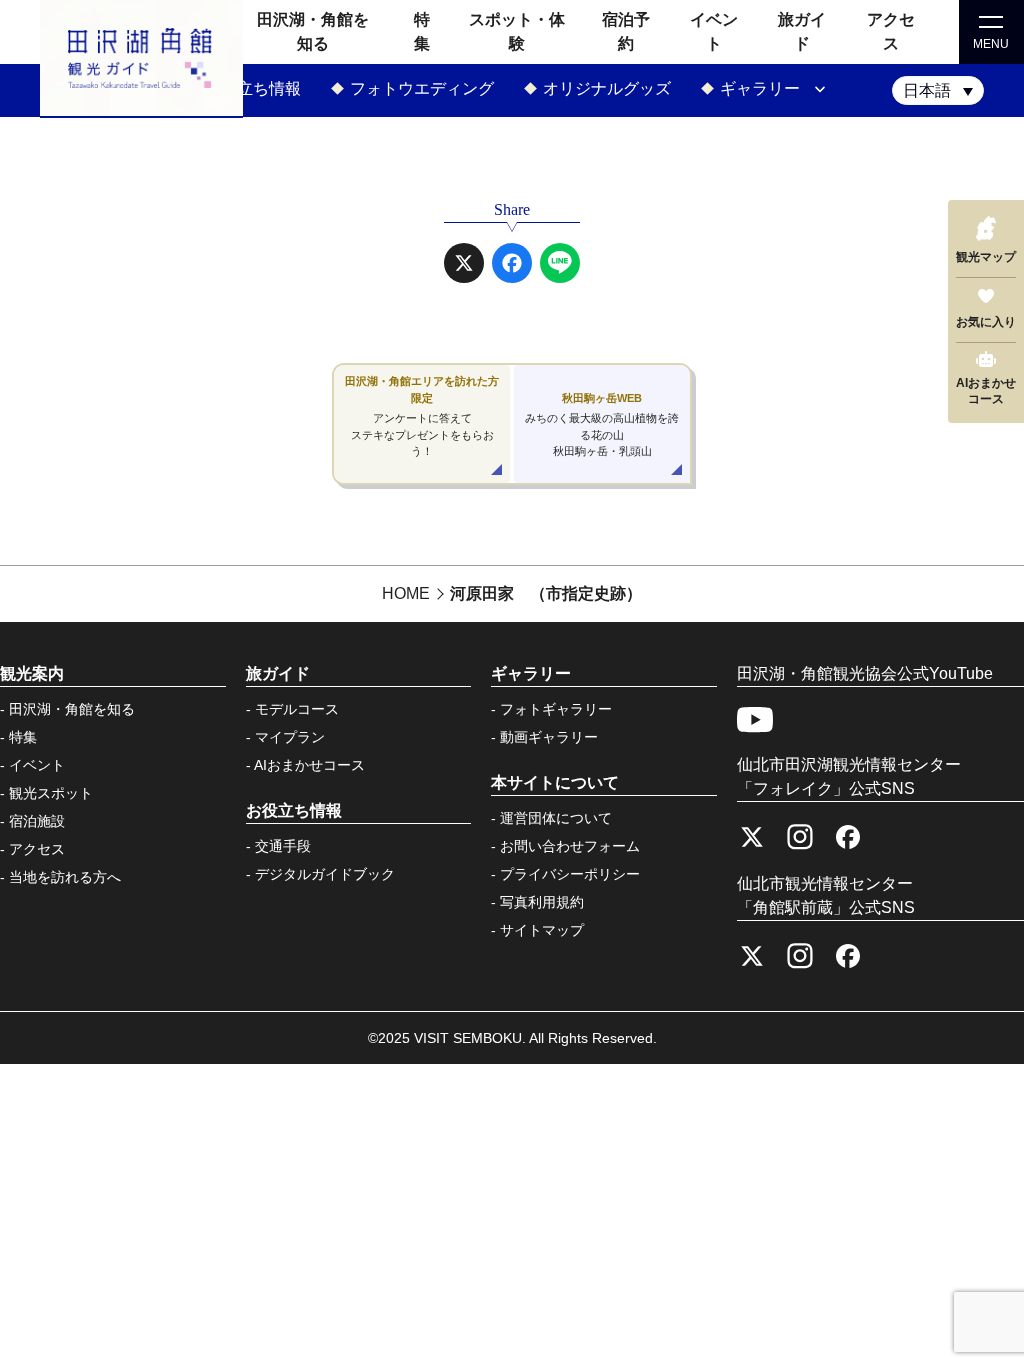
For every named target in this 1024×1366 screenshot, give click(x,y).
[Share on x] (464, 263)
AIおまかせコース (309, 765)
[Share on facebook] (512, 263)
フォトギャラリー (556, 709)
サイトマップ (542, 930)
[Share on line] (560, 263)
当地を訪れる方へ (65, 877)
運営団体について (556, 818)
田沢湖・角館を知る (72, 709)
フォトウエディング (422, 88)
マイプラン (290, 737)
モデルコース (297, 709)
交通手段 (283, 846)
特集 (23, 737)
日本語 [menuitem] (927, 90)
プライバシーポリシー (570, 874)
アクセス (37, 849)
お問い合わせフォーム (570, 846)
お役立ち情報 (253, 88)
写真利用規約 (542, 902)
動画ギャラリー (549, 737)
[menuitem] (938, 90)
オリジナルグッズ (607, 88)
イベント (37, 765)
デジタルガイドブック (325, 874)
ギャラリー (760, 88)
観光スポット (51, 793)
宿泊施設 (37, 821)
